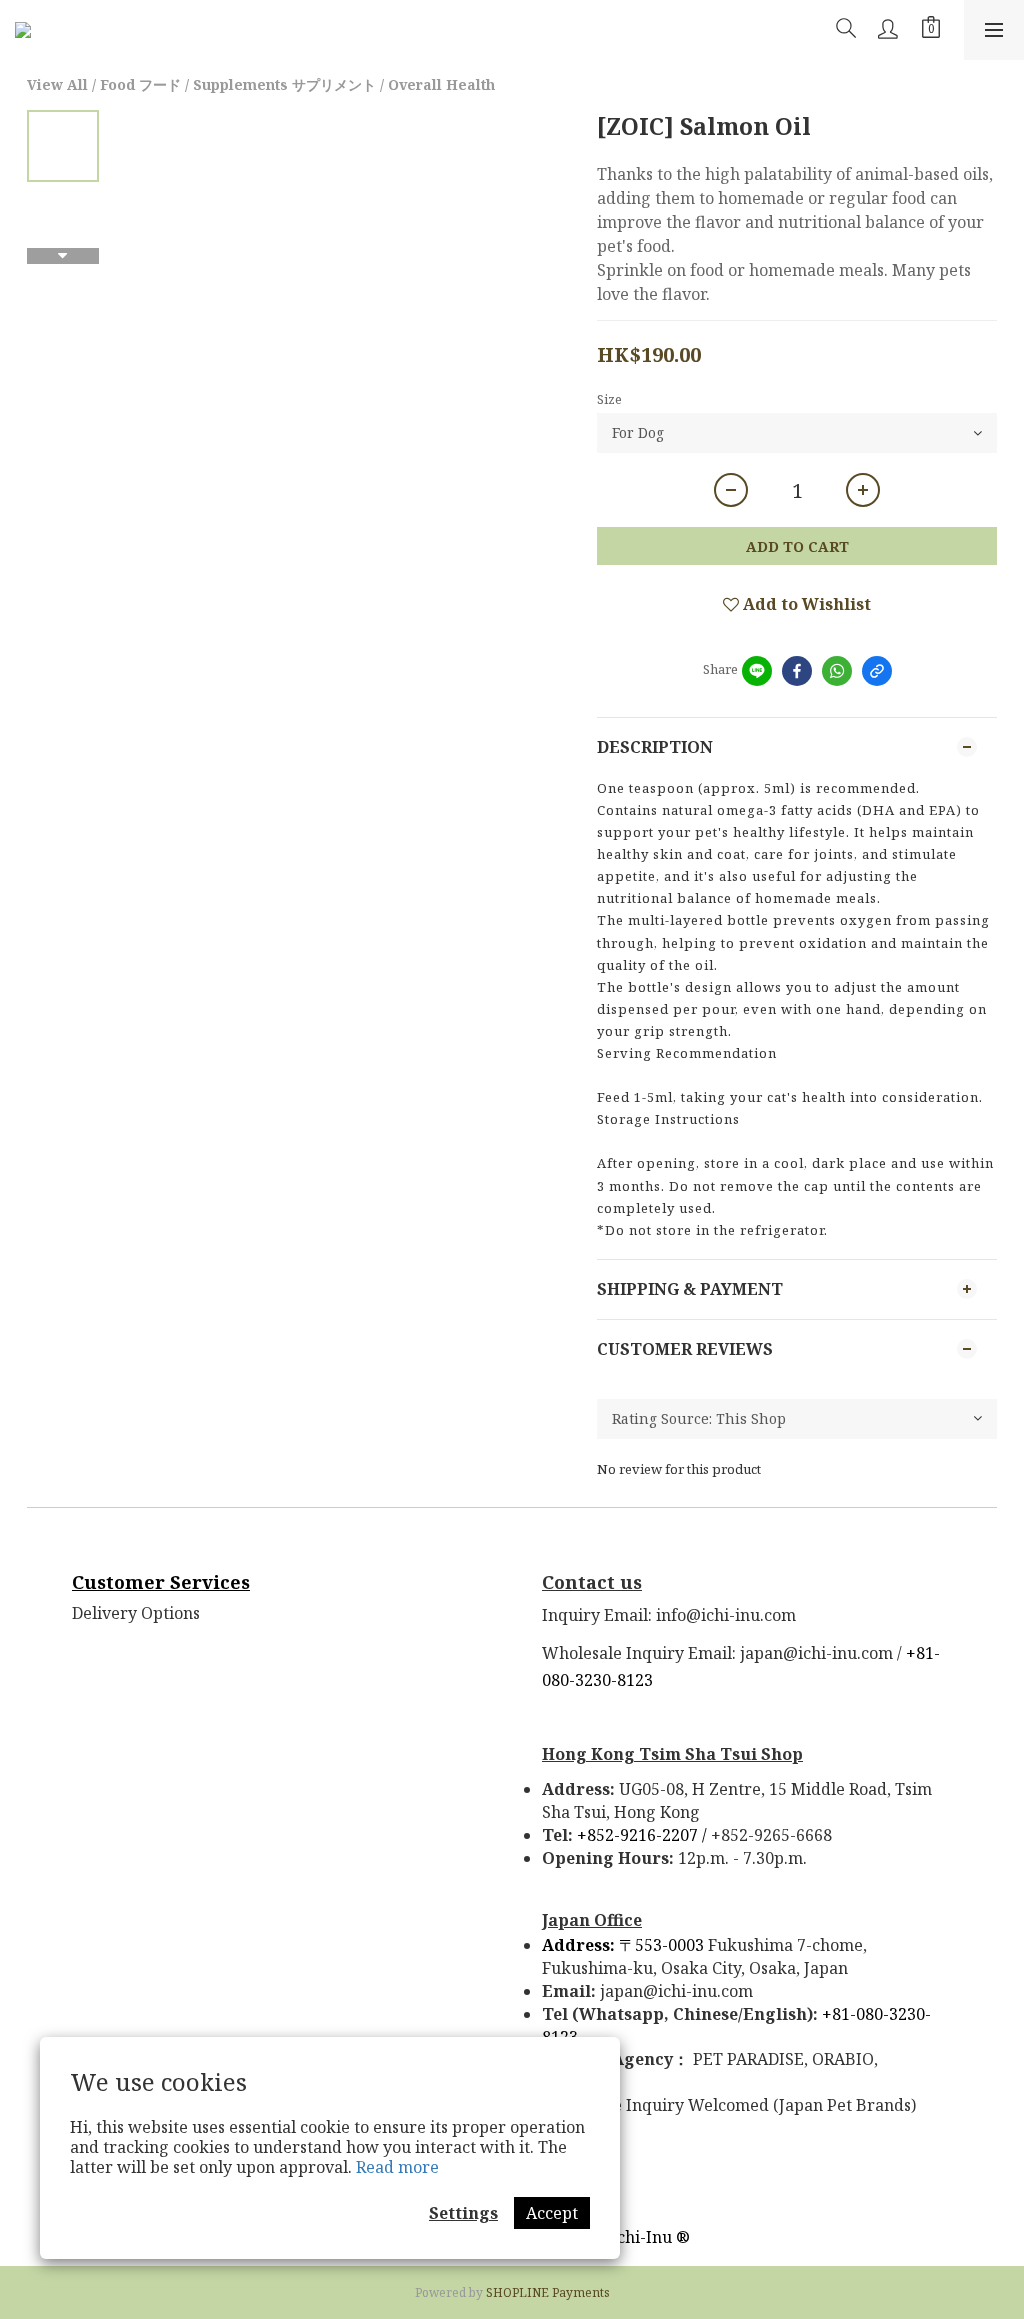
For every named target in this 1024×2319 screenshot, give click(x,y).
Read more (397, 2167)
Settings (463, 2213)
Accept (552, 2213)
